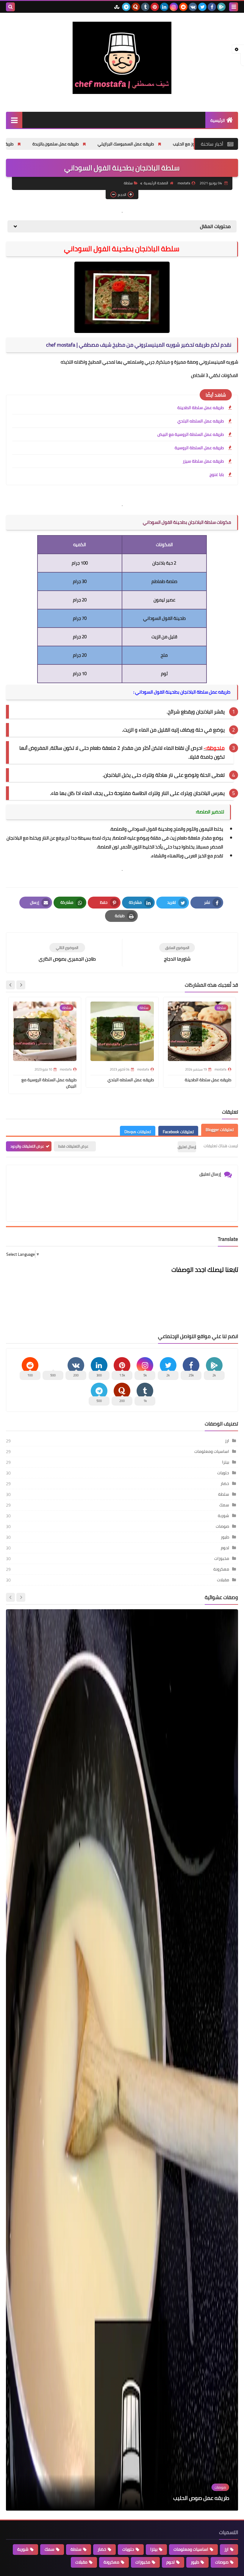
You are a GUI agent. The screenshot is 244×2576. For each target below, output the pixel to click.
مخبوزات (222, 1558)
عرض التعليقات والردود (27, 1146)
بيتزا (226, 1462)
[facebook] (212, 7)
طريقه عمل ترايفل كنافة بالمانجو (192, 2498)
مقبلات (223, 1580)
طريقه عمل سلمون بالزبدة (122, 144)
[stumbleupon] (117, 7)
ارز (227, 1441)
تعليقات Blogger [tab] (220, 1130)
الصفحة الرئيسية (156, 183)
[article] (67, 953)
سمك (224, 1505)
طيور (225, 1537)
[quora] (136, 7)
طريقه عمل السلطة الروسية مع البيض (191, 434)
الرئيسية (218, 120)
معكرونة (221, 1569)
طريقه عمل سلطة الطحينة (56, 144)
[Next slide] (10, 985)
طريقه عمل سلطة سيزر (203, 461)
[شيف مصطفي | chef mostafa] (122, 58)
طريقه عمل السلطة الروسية (199, 448)
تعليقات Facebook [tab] (178, 1132)
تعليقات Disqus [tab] (138, 1132)
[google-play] (221, 7)
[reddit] (183, 7)
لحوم (225, 1548)
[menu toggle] (234, 7)
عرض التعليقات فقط (73, 1146)
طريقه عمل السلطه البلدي (201, 421)
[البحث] (10, 7)
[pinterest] (155, 7)
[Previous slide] (21, 1597)
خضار (225, 1483)
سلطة (128, 183)
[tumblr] (145, 7)
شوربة (223, 1516)
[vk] (193, 7)
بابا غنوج (217, 474)
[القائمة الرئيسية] (14, 120)
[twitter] (202, 7)
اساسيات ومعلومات (212, 1451)
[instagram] (174, 7)
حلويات (223, 1473)
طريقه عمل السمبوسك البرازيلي (192, 144)
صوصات (222, 1526)
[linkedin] (164, 7)
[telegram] (126, 7)
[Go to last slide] (21, 985)
